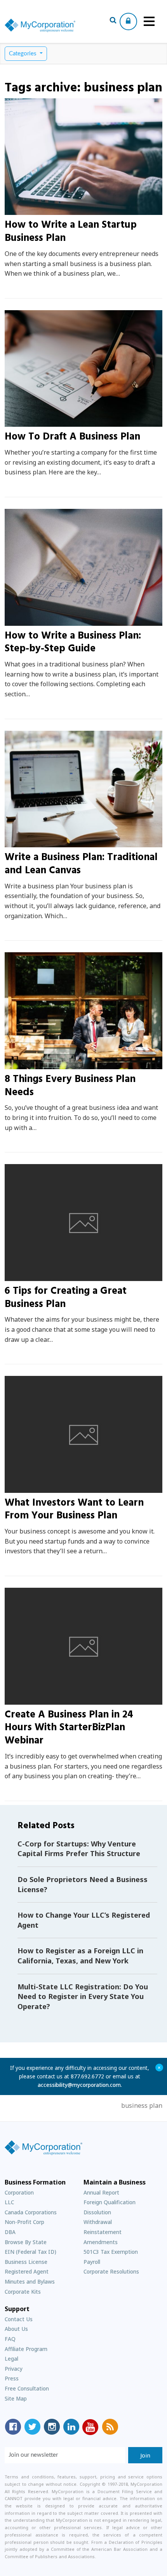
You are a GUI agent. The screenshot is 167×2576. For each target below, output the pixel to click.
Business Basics (36, 621)
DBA (10, 2232)
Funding (27, 1488)
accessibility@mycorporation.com (79, 2085)
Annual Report (101, 2192)
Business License (26, 2262)
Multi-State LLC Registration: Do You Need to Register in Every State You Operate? (83, 1996)
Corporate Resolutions (111, 2271)
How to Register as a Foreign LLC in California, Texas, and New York (80, 1956)
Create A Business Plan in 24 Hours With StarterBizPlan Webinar (69, 1728)
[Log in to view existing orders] (128, 21)
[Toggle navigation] (149, 21)
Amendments (101, 2242)
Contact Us (19, 2319)
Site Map (16, 2398)
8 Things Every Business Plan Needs (70, 1086)
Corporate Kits (23, 2292)
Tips (21, 1277)
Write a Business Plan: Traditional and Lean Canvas (81, 864)
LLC (9, 2202)
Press (12, 2378)
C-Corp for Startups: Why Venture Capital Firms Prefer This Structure (79, 1849)
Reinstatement (103, 2232)
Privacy (14, 2369)
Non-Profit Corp (24, 2222)
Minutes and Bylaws (30, 2281)
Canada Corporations (31, 2212)
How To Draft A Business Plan (72, 437)
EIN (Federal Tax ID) (30, 2252)
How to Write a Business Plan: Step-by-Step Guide (73, 643)
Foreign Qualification (110, 2202)
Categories (23, 54)
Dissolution (97, 2212)
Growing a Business (42, 210)
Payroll (92, 2262)
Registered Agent (27, 2271)
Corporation (19, 2192)
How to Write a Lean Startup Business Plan (71, 232)
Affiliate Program (26, 2349)
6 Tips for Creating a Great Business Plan (66, 1298)
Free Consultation (27, 2388)
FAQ (10, 2339)
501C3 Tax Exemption (111, 2252)
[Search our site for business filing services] (113, 21)
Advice (24, 422)
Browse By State (26, 2242)
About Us (16, 2329)
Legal (11, 2359)
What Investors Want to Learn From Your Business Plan (74, 1510)
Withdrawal (98, 2222)
